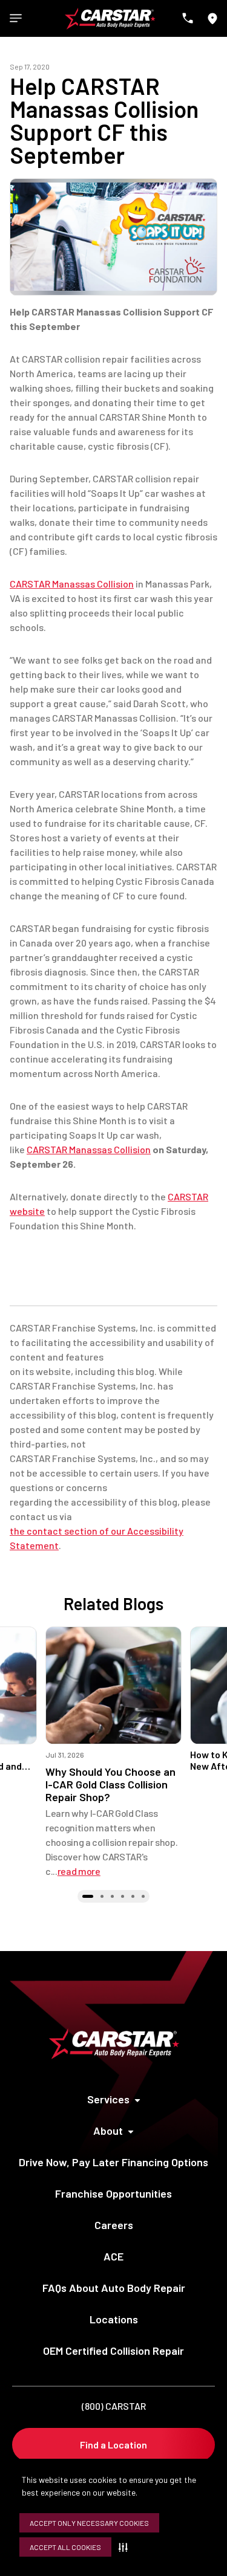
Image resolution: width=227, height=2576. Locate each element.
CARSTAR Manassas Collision (72, 584)
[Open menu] (16, 18)
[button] (126, 2547)
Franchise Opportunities (113, 2193)
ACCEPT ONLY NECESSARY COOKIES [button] (89, 2523)
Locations (114, 2319)
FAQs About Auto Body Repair (114, 2288)
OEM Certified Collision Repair (113, 2351)
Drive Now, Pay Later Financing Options (113, 2162)
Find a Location (113, 2445)
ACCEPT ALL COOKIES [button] (65, 2547)
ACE (113, 2256)
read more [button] (79, 1871)
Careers (114, 2225)
